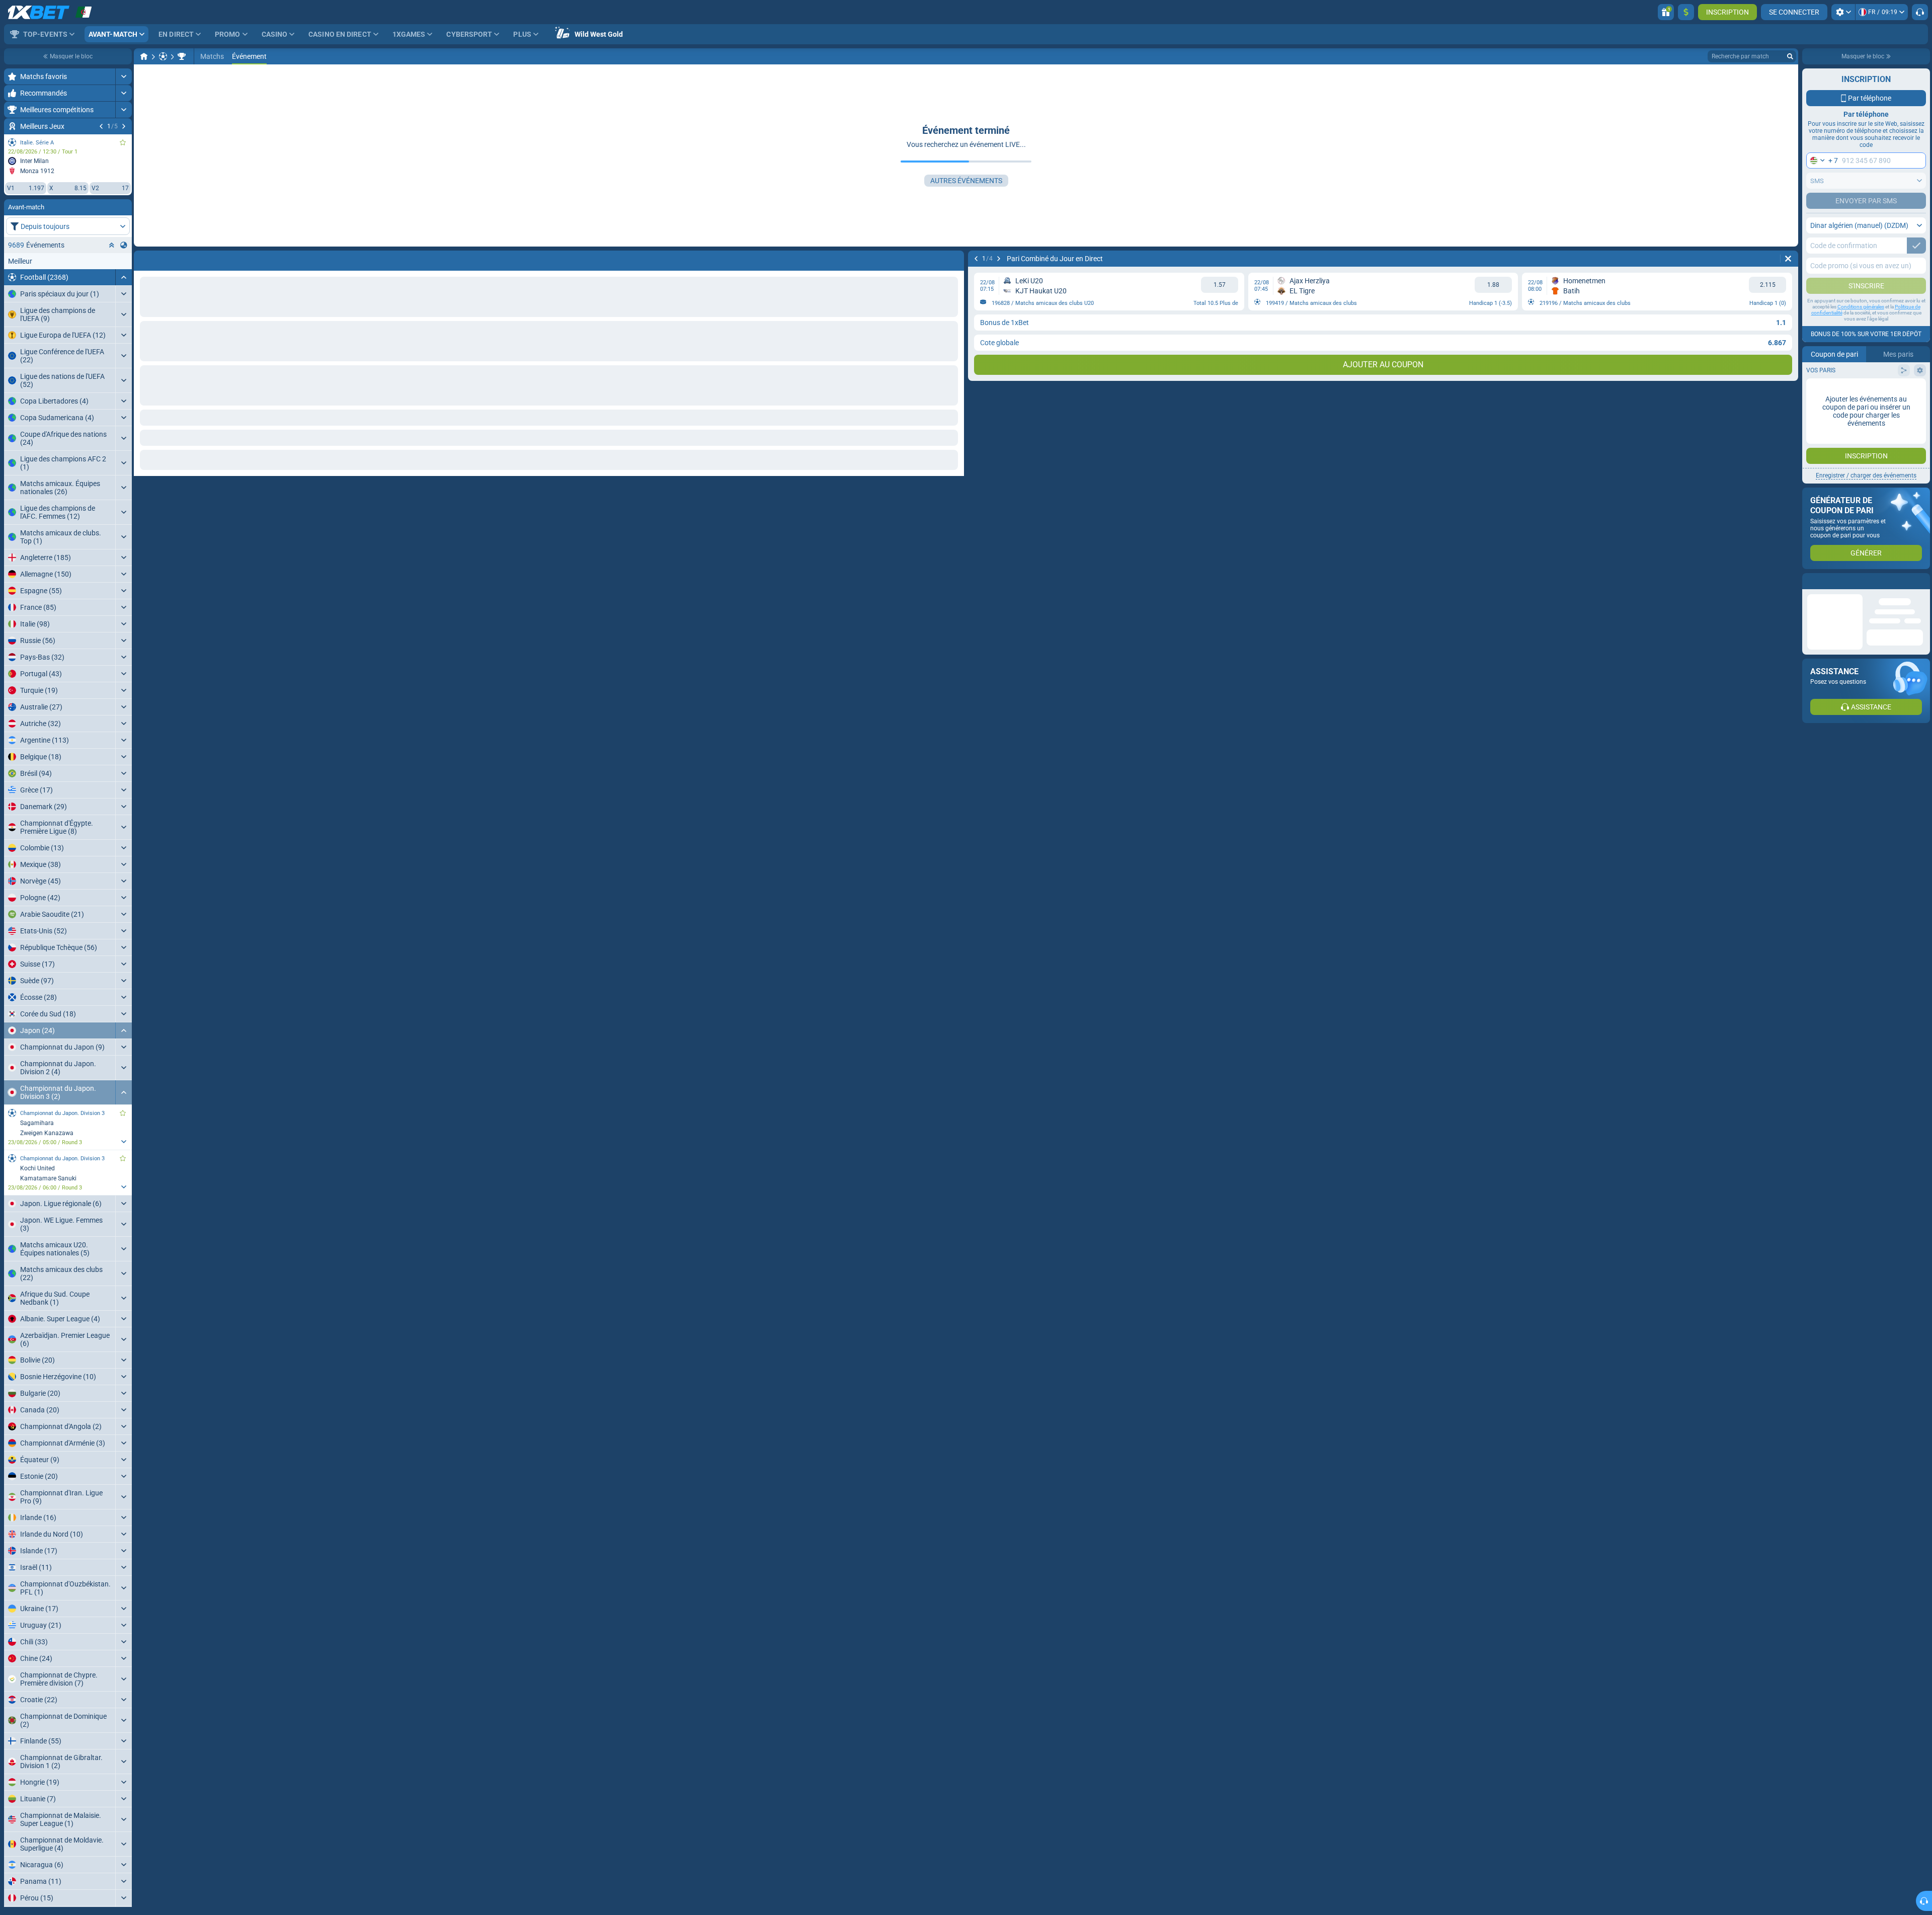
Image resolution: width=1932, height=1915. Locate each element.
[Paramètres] (1843, 12)
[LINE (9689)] (144, 56)
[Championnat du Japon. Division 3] (182, 56)
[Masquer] (124, 277)
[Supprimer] (954, 259)
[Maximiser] (124, 76)
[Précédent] (101, 126)
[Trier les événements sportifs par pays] (124, 245)
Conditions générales (1861, 307)
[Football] (163, 56)
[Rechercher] (1790, 56)
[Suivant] (124, 126)
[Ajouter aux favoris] (123, 142)
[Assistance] (1920, 12)
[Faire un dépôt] (1686, 12)
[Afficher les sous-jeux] (124, 1142)
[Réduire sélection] (112, 245)
